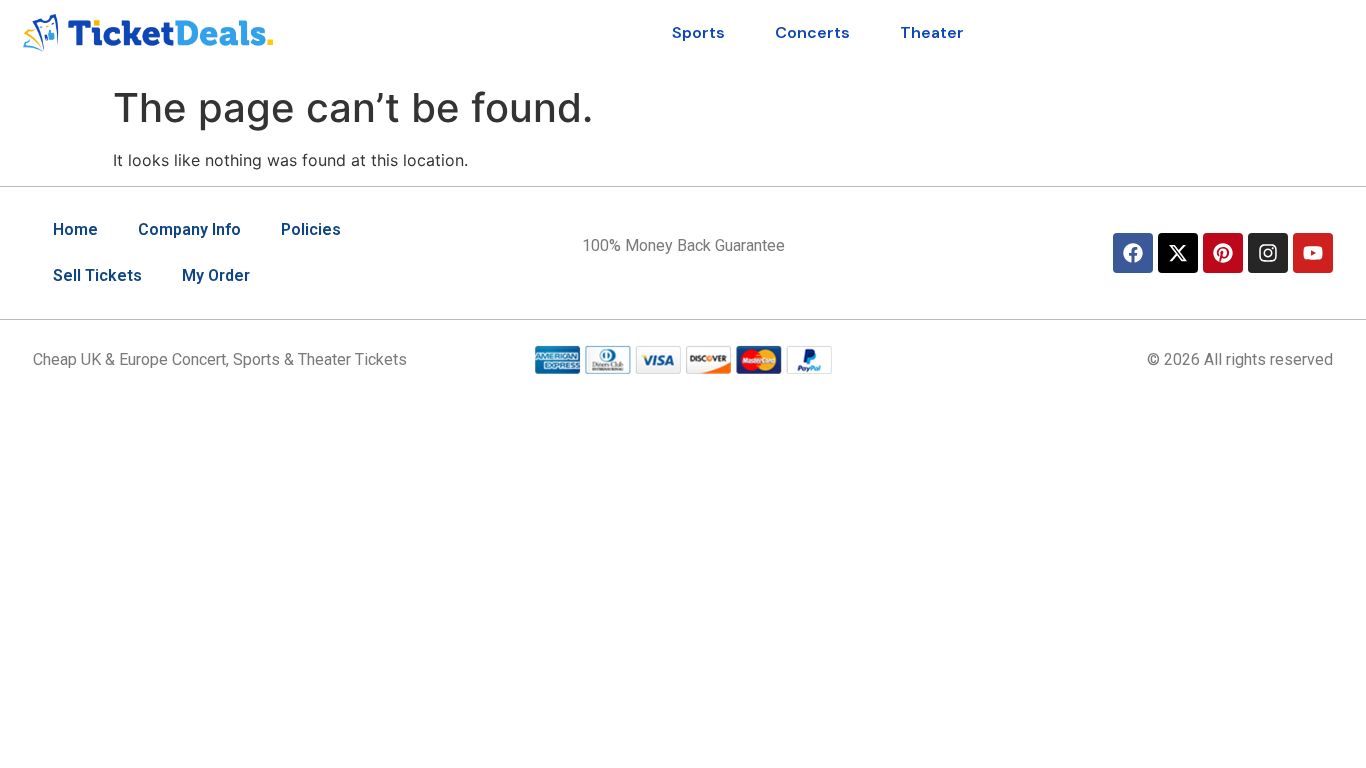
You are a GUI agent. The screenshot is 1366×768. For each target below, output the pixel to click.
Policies (311, 229)
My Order (216, 275)
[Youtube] (1313, 253)
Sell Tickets (97, 275)
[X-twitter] (1178, 253)
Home (75, 229)
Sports (698, 32)
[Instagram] (1268, 253)
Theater (932, 32)
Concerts (812, 32)
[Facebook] (1133, 253)
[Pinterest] (1223, 253)
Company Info (189, 229)
